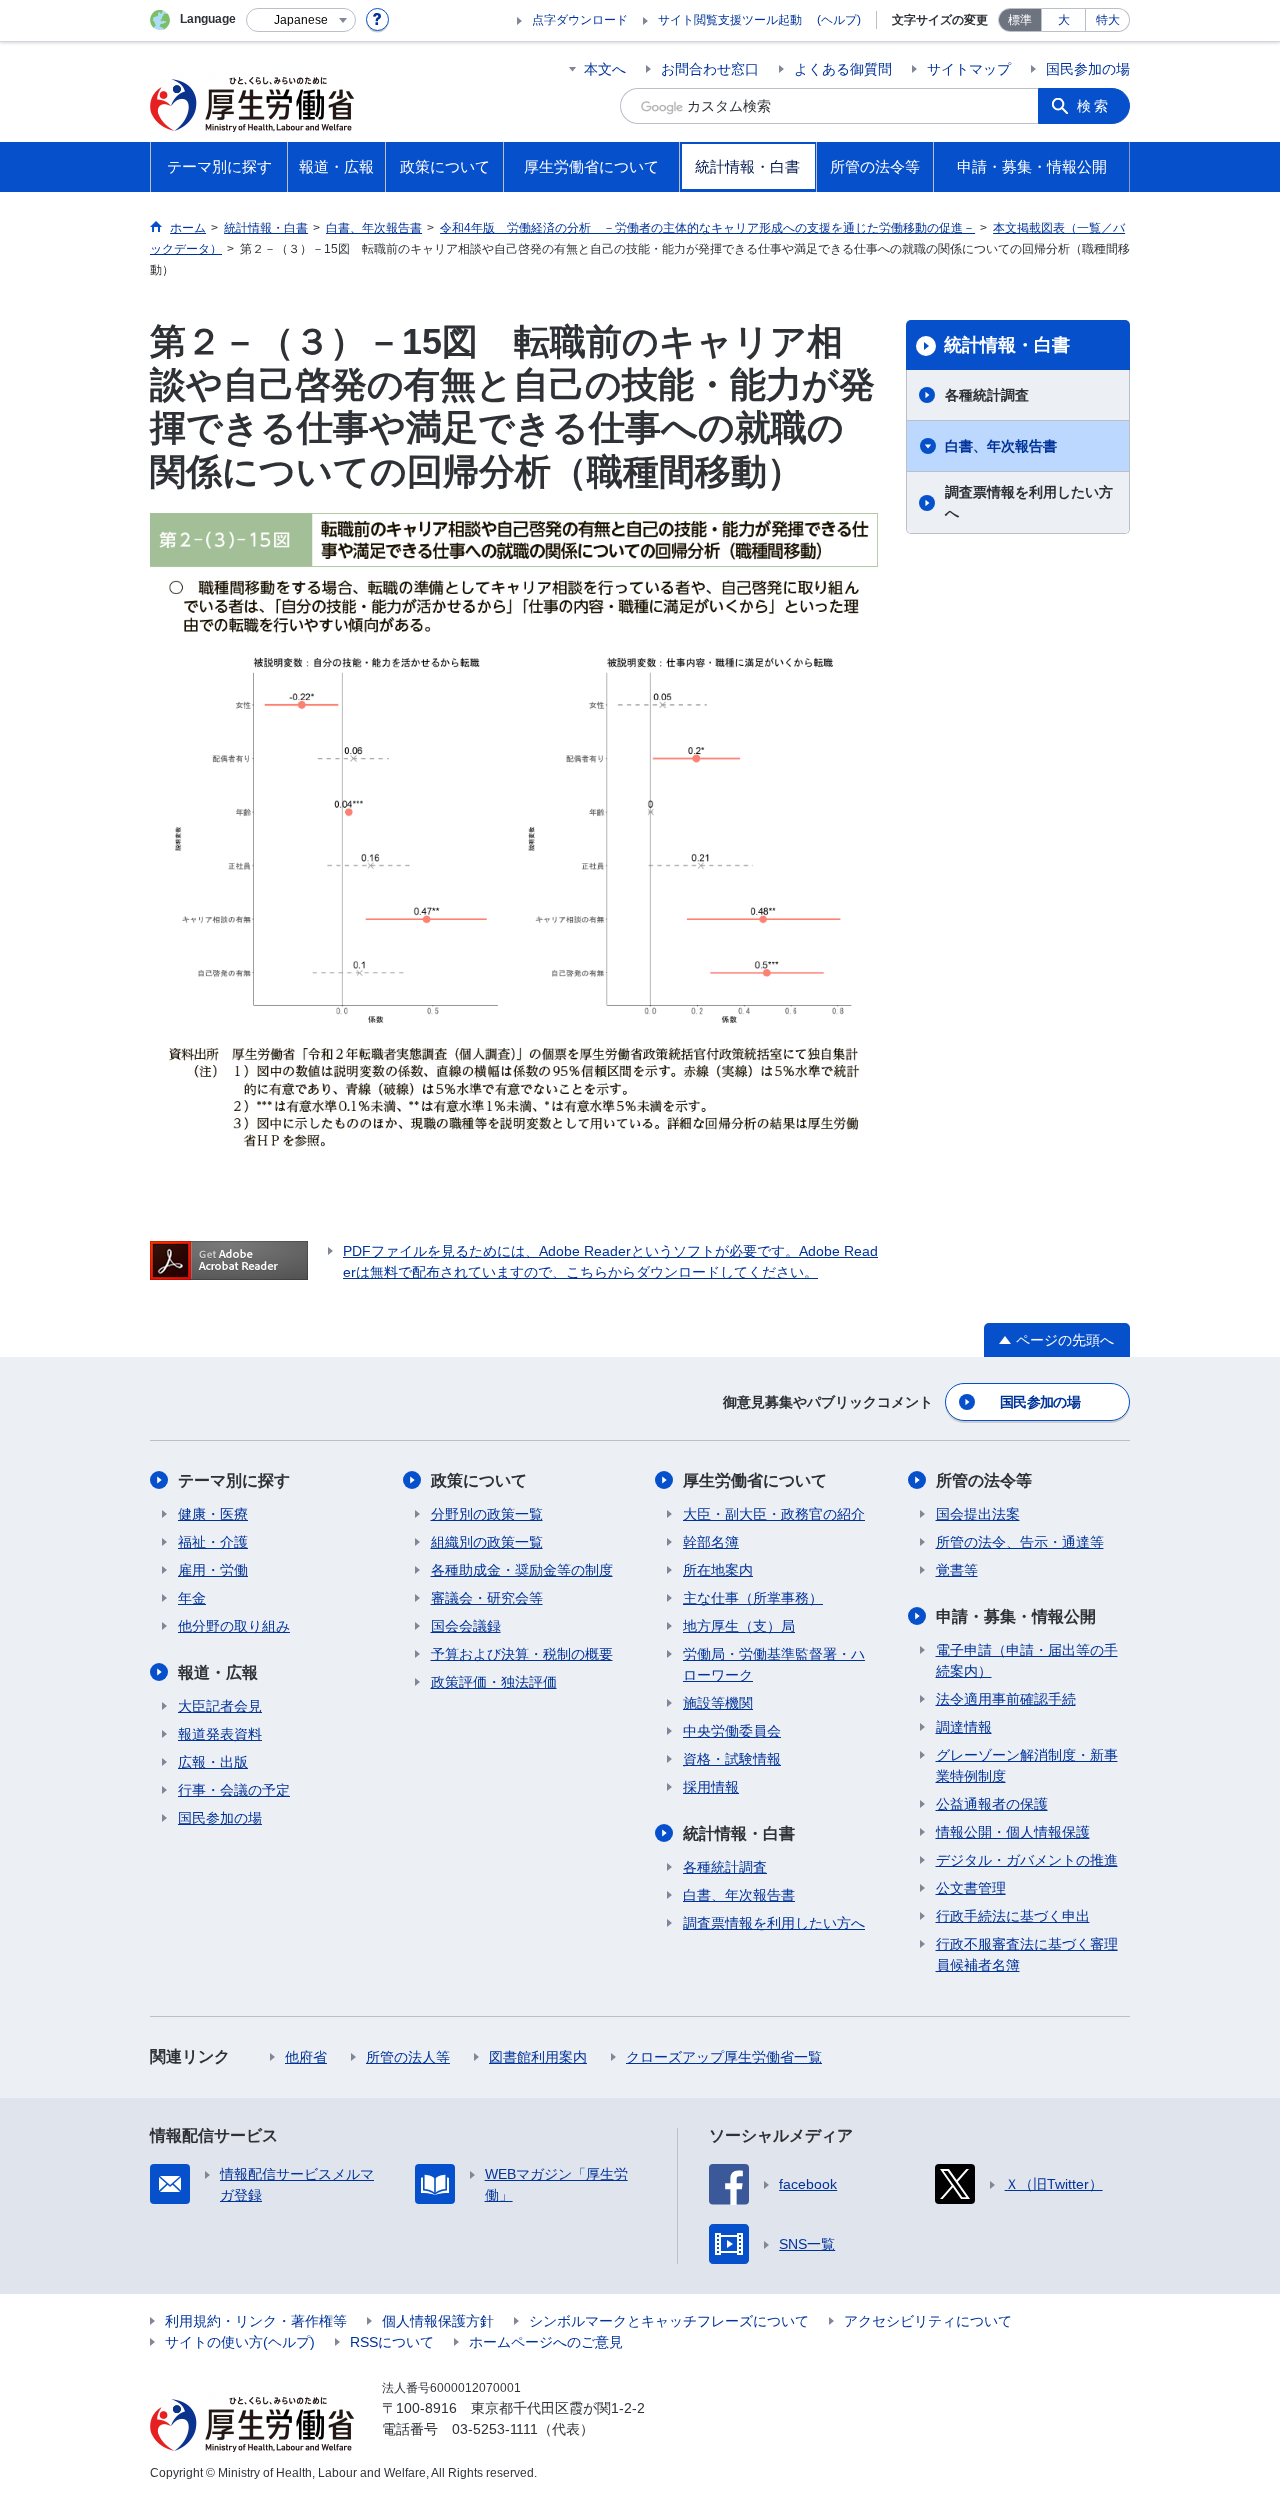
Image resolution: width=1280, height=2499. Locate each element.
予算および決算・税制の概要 (522, 1654)
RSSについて (392, 2342)
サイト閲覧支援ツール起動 (730, 20)
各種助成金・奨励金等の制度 (522, 1570)
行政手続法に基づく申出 (1013, 1916)
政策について (479, 1480)
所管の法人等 (408, 2057)
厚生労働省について (755, 1480)
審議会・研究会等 (487, 1598)
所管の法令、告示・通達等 (1020, 1542)
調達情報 (964, 1727)
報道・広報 (218, 1672)
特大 (1108, 20)
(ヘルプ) (839, 20)
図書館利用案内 (538, 2057)
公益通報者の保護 (992, 1804)
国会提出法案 (978, 1514)
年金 (192, 1598)
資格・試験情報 (732, 1759)
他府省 (306, 2057)
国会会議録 (466, 1626)
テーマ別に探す (234, 1480)
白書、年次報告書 (1001, 446)
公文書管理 (971, 1888)
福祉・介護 (213, 1542)
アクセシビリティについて (928, 2321)
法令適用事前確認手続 (1006, 1699)
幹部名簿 (711, 1542)
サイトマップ (969, 69)
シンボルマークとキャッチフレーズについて (669, 2321)
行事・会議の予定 (234, 1790)
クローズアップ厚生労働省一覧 (724, 2057)
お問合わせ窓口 (710, 69)
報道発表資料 (220, 1734)
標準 (1020, 20)
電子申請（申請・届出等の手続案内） (1027, 1660)
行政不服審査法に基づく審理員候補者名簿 (1027, 1954)
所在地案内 (718, 1570)
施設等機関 (718, 1703)
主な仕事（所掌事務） (753, 1598)
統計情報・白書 (1007, 345)
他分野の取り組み (234, 1626)
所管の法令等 (984, 1480)
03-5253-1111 (495, 2429)
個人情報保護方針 (438, 2321)
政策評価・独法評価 (494, 1682)
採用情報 (711, 1787)
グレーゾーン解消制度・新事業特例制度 (1027, 1765)
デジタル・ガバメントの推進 (1027, 1860)
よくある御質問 (843, 69)
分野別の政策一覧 (487, 1514)
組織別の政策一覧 (487, 1542)
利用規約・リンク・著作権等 (256, 2321)
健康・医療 (213, 1514)
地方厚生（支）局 (739, 1626)
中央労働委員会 (732, 1731)
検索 (1094, 106)
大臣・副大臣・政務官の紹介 (774, 1514)
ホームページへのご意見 (546, 2342)
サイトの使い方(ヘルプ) (240, 2342)
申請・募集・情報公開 (1016, 1616)
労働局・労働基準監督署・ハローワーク (774, 1664)
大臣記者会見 (220, 1706)
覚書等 (957, 1570)
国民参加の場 (1088, 69)
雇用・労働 (213, 1570)
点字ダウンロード (580, 20)
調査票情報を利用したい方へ (1029, 502)
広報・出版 (213, 1762)
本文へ (605, 69)
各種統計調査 (987, 395)
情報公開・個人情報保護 (1013, 1832)
